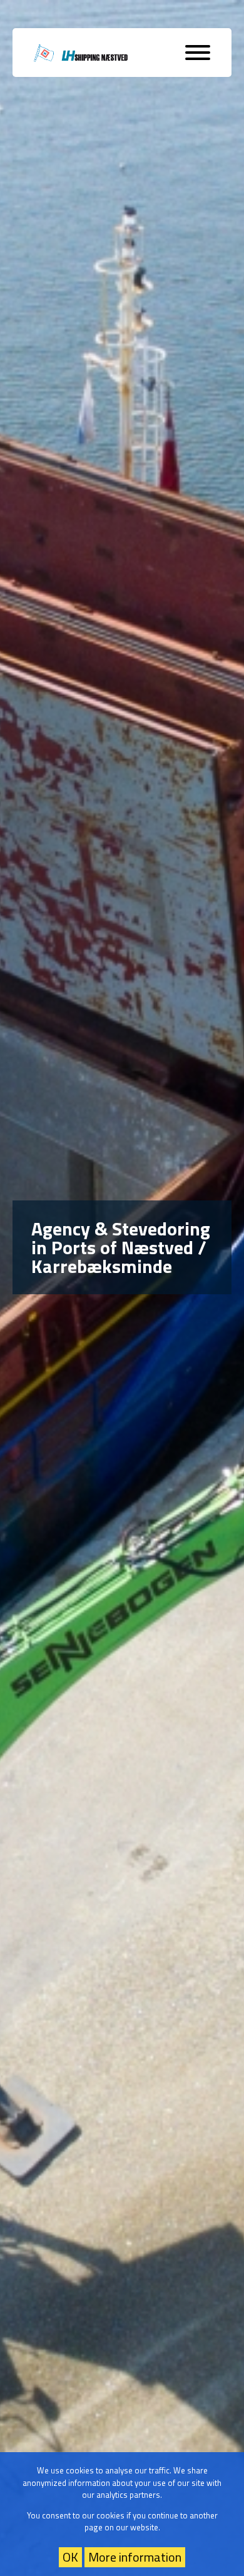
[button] (198, 53)
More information (135, 2557)
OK (70, 2557)
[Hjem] (81, 53)
